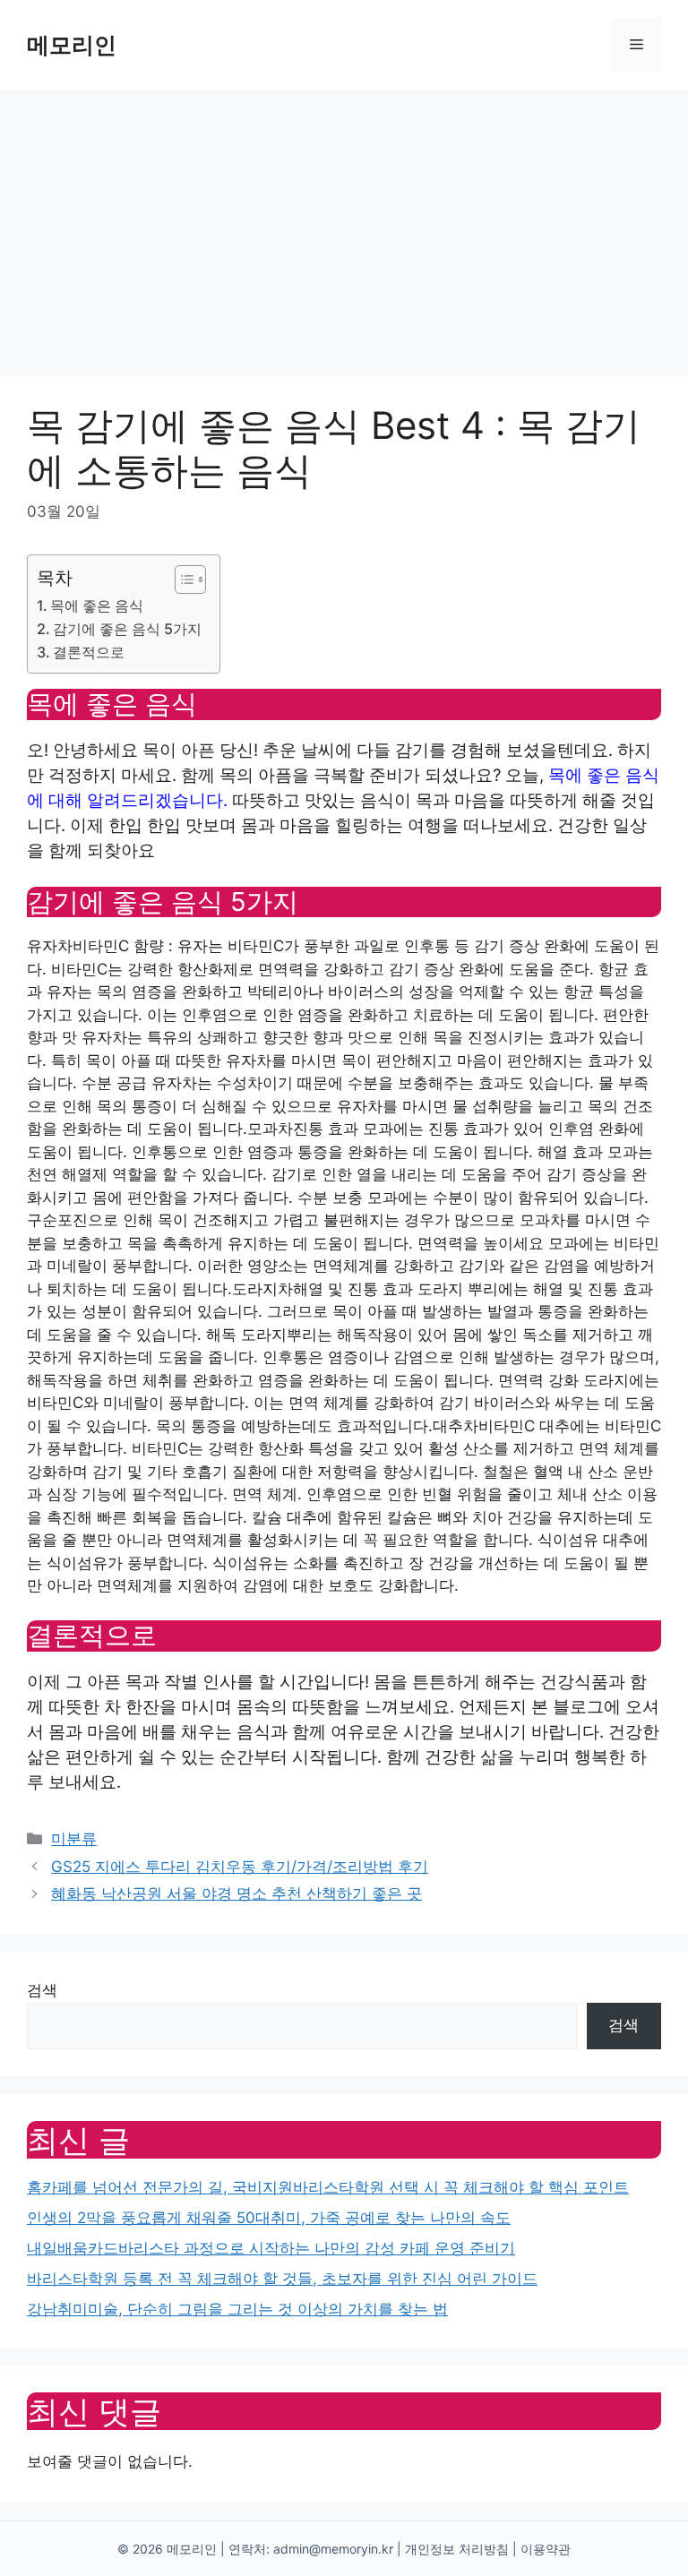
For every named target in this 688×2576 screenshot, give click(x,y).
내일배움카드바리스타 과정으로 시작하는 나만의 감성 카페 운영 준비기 (271, 2248)
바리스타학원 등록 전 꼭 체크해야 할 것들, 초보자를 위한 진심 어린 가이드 (282, 2279)
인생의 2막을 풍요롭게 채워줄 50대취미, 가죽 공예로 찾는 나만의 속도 (269, 2218)
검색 (42, 1990)
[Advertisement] (344, 224)
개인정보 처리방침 (457, 2549)
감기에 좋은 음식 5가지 (127, 629)
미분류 (74, 1839)
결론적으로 (89, 652)
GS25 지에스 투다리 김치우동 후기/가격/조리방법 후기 (240, 1867)
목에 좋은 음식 (97, 605)
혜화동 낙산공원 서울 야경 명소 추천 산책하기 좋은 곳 (236, 1893)
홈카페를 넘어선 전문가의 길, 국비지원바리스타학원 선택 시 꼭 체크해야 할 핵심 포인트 (328, 2187)
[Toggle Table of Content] (181, 580)
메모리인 (72, 45)
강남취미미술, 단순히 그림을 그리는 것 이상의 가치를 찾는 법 (237, 2309)
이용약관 (546, 2549)
